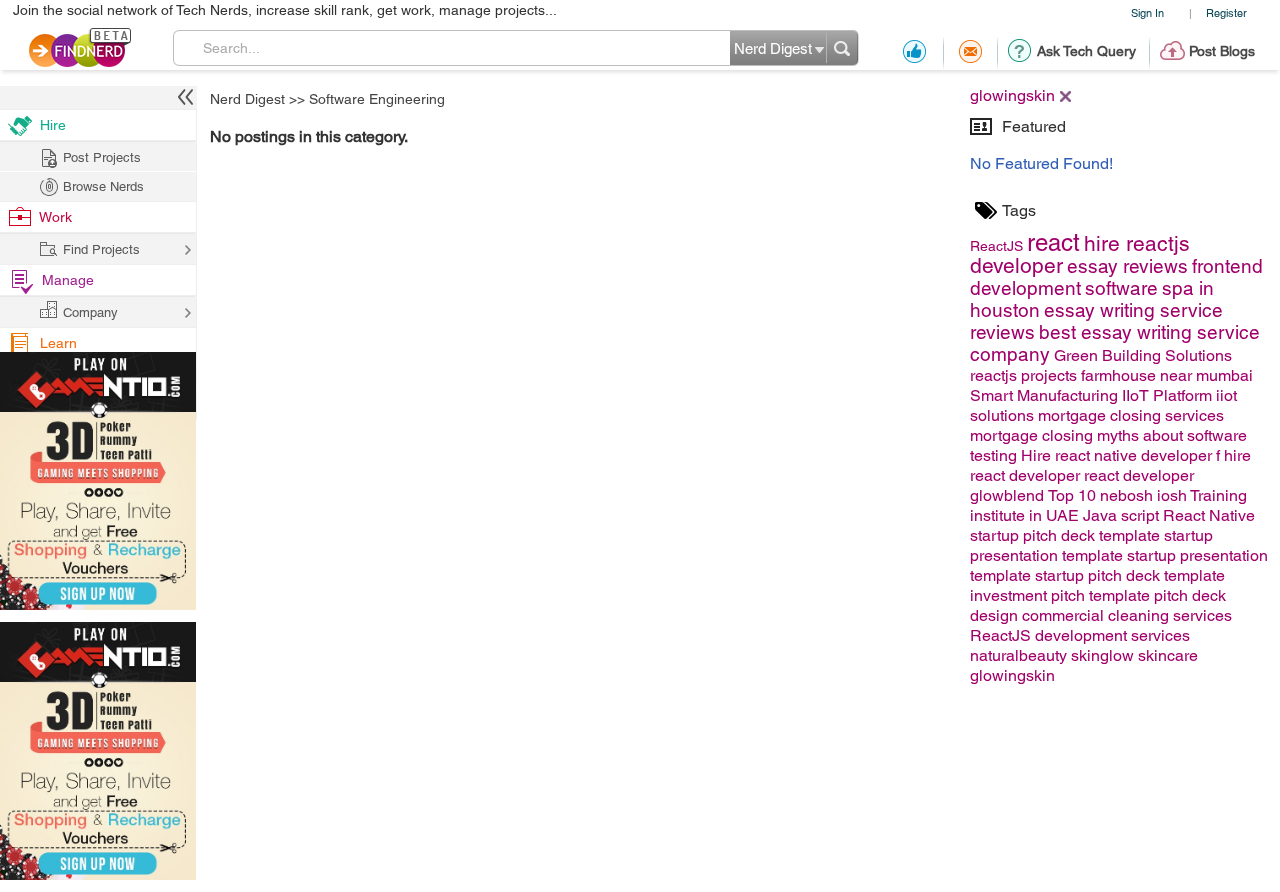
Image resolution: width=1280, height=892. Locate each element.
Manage (68, 280)
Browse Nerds (103, 186)
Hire (53, 125)
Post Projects (102, 157)
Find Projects (101, 249)
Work (55, 217)
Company (90, 312)
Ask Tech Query (1086, 51)
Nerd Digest (247, 99)
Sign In (1147, 12)
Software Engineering (377, 99)
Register (1226, 12)
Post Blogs (1222, 51)
